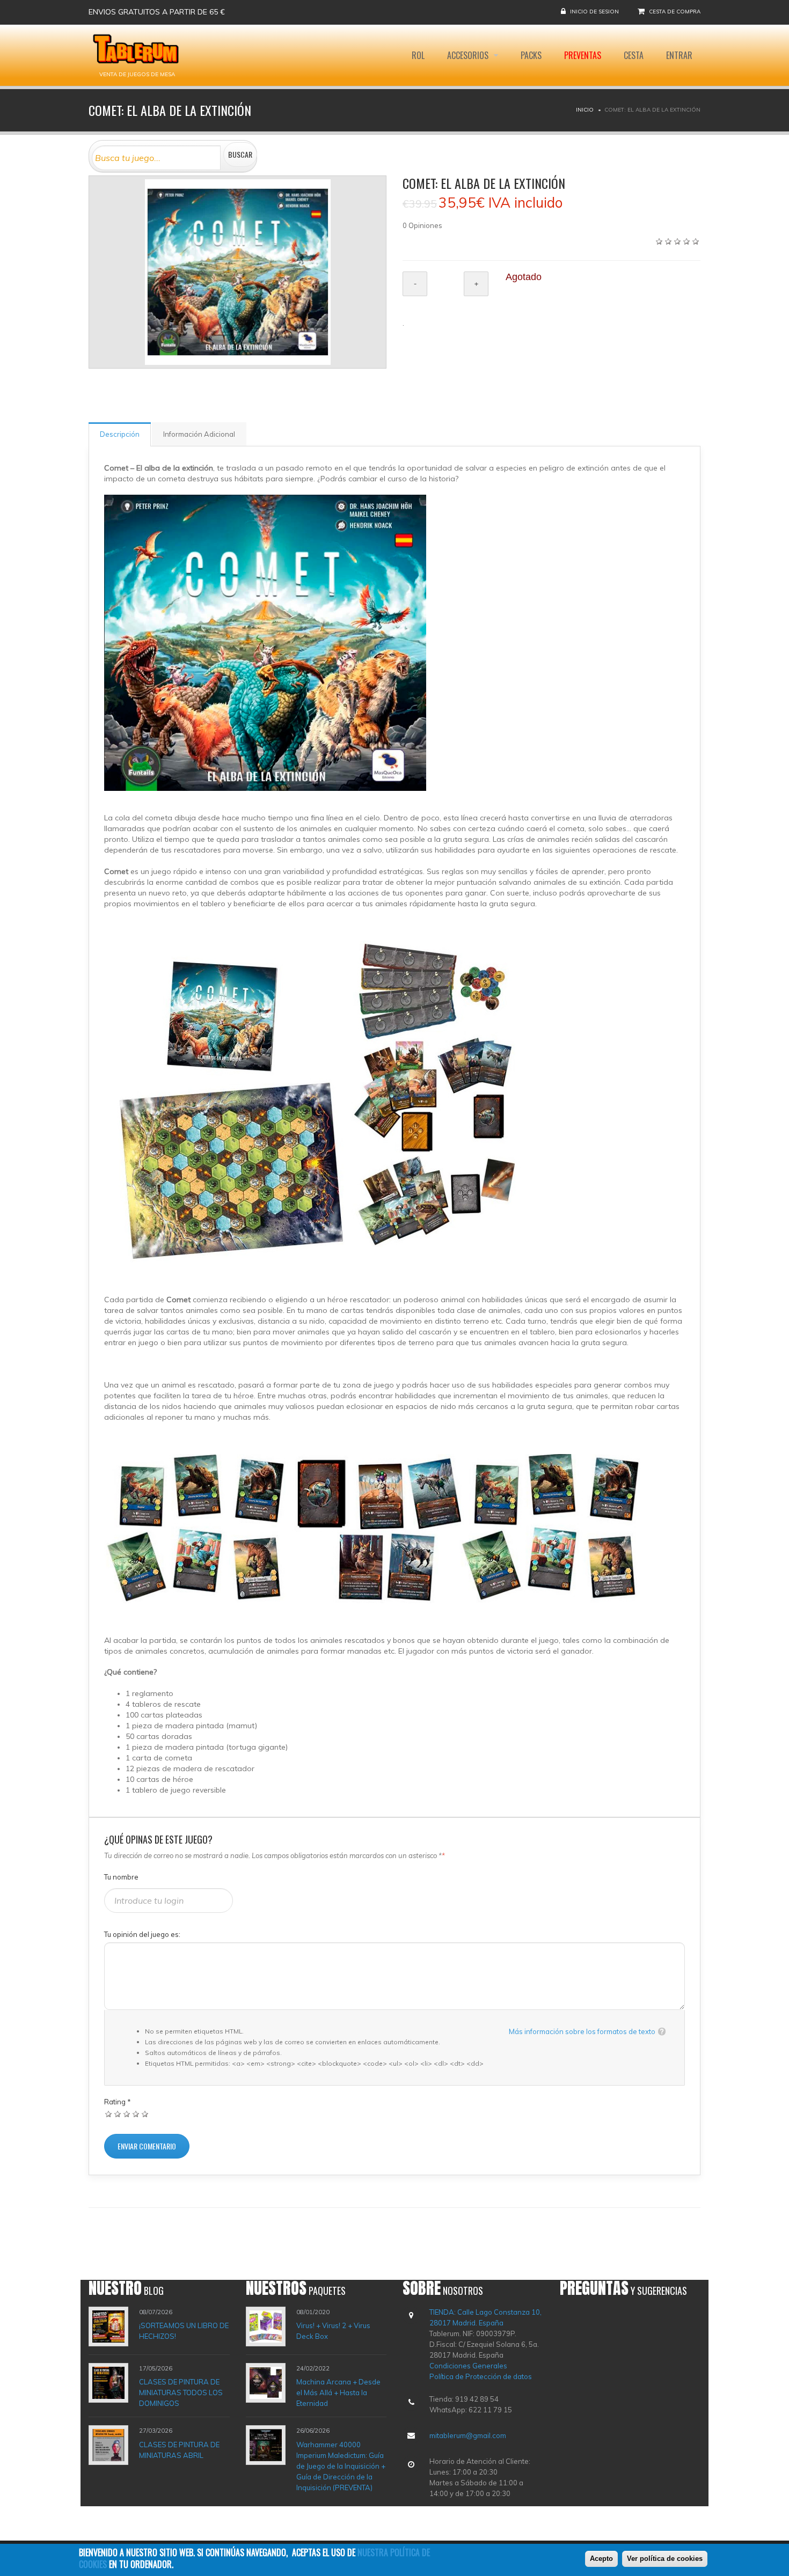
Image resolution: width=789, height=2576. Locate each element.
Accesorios (469, 55)
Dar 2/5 (118, 2114)
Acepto (601, 2559)
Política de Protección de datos (481, 2376)
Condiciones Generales (468, 2366)
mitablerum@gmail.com (468, 2435)
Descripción (120, 434)
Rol (418, 55)
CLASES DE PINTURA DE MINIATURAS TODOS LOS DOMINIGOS (181, 2392)
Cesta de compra (675, 12)
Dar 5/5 (145, 2114)
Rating (118, 2102)
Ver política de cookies (665, 2559)
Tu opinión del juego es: (142, 1934)
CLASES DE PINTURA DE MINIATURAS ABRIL (179, 2450)
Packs (531, 55)
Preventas (583, 55)
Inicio (585, 110)
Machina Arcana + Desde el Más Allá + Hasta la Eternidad (338, 2392)
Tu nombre (121, 1877)
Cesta (634, 55)
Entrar (679, 55)
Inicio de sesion (594, 12)
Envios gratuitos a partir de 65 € (157, 12)
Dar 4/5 (136, 2114)
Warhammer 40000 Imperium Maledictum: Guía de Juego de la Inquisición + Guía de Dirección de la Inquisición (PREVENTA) (341, 2466)
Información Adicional (199, 434)
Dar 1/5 (109, 2114)
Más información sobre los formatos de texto (582, 2031)
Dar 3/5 (127, 2114)
